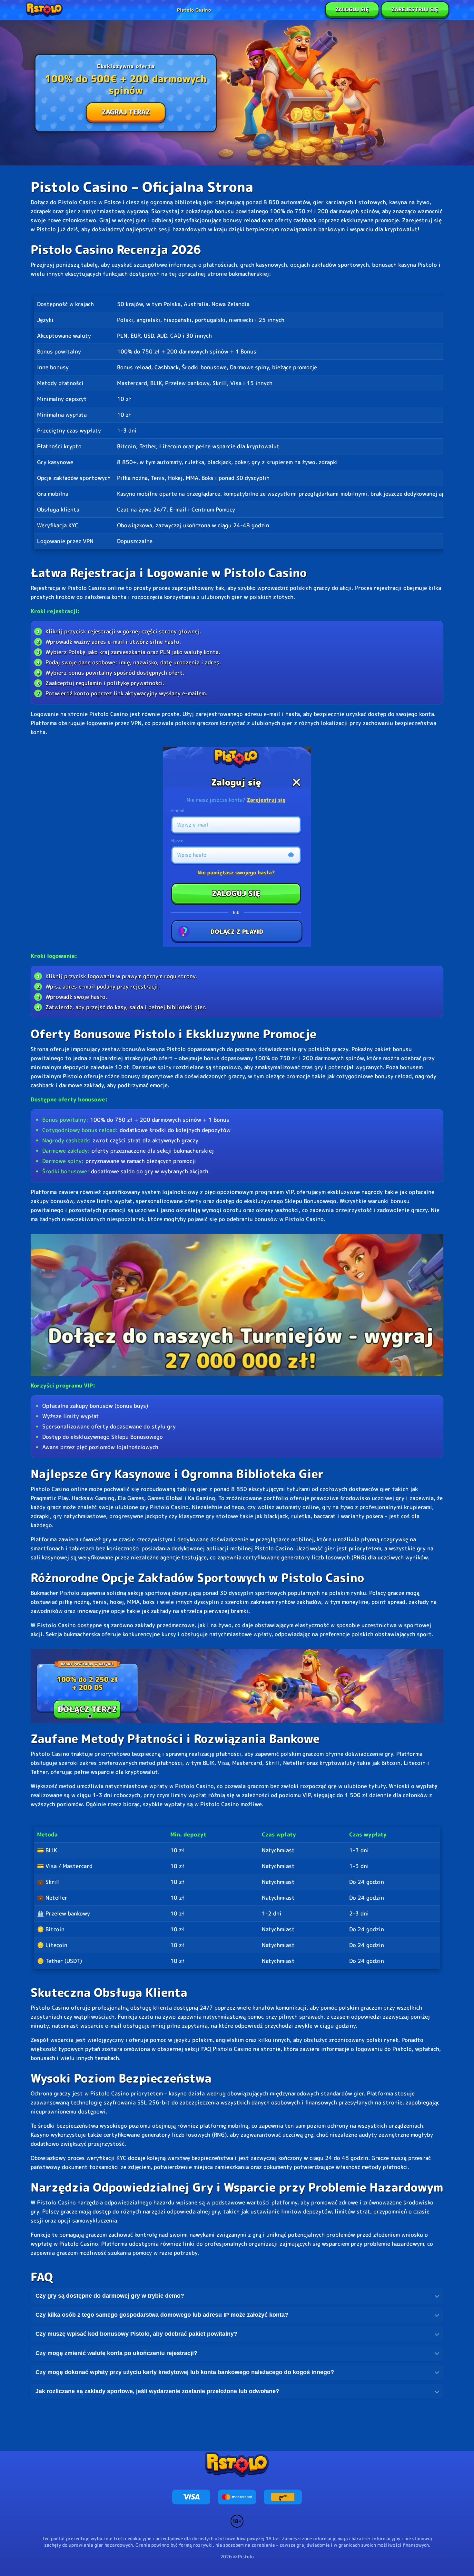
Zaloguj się (352, 9)
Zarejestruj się (415, 9)
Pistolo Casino (194, 10)
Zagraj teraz (126, 112)
